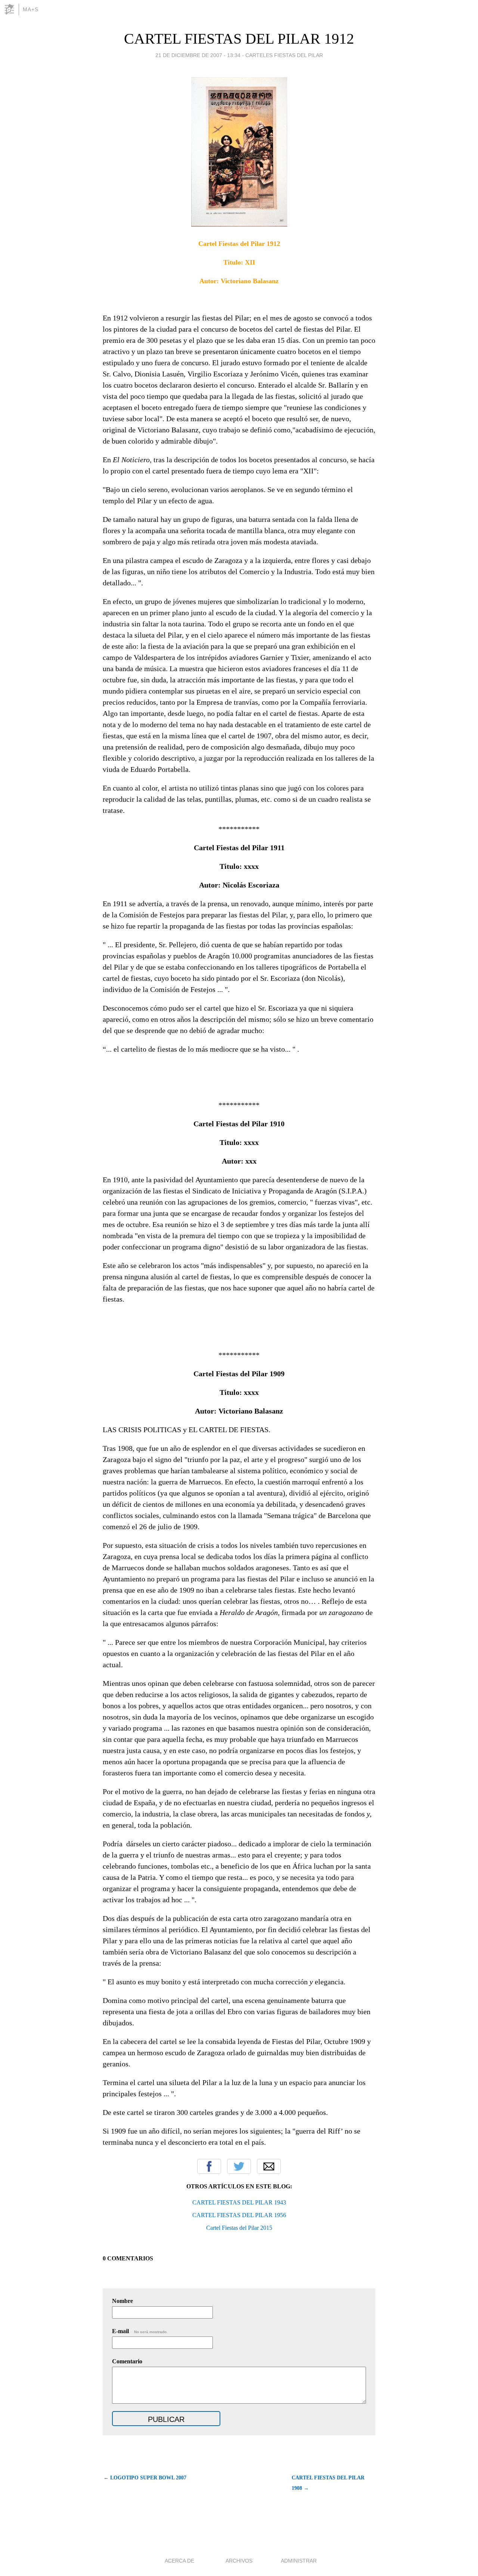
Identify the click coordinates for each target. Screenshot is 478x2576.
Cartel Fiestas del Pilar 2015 (239, 2228)
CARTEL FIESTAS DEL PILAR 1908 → (328, 2483)
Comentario (127, 2361)
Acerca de (179, 2561)
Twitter (239, 2166)
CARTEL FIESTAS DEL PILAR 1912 (239, 39)
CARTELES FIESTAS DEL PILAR (284, 55)
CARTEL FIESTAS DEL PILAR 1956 (239, 2215)
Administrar (299, 2561)
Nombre (122, 2301)
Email (269, 2166)
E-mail (140, 2331)
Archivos (239, 2561)
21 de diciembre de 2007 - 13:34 (198, 55)
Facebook (209, 2166)
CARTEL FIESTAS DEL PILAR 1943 (239, 2202)
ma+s (31, 9)
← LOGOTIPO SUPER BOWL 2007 (145, 2478)
